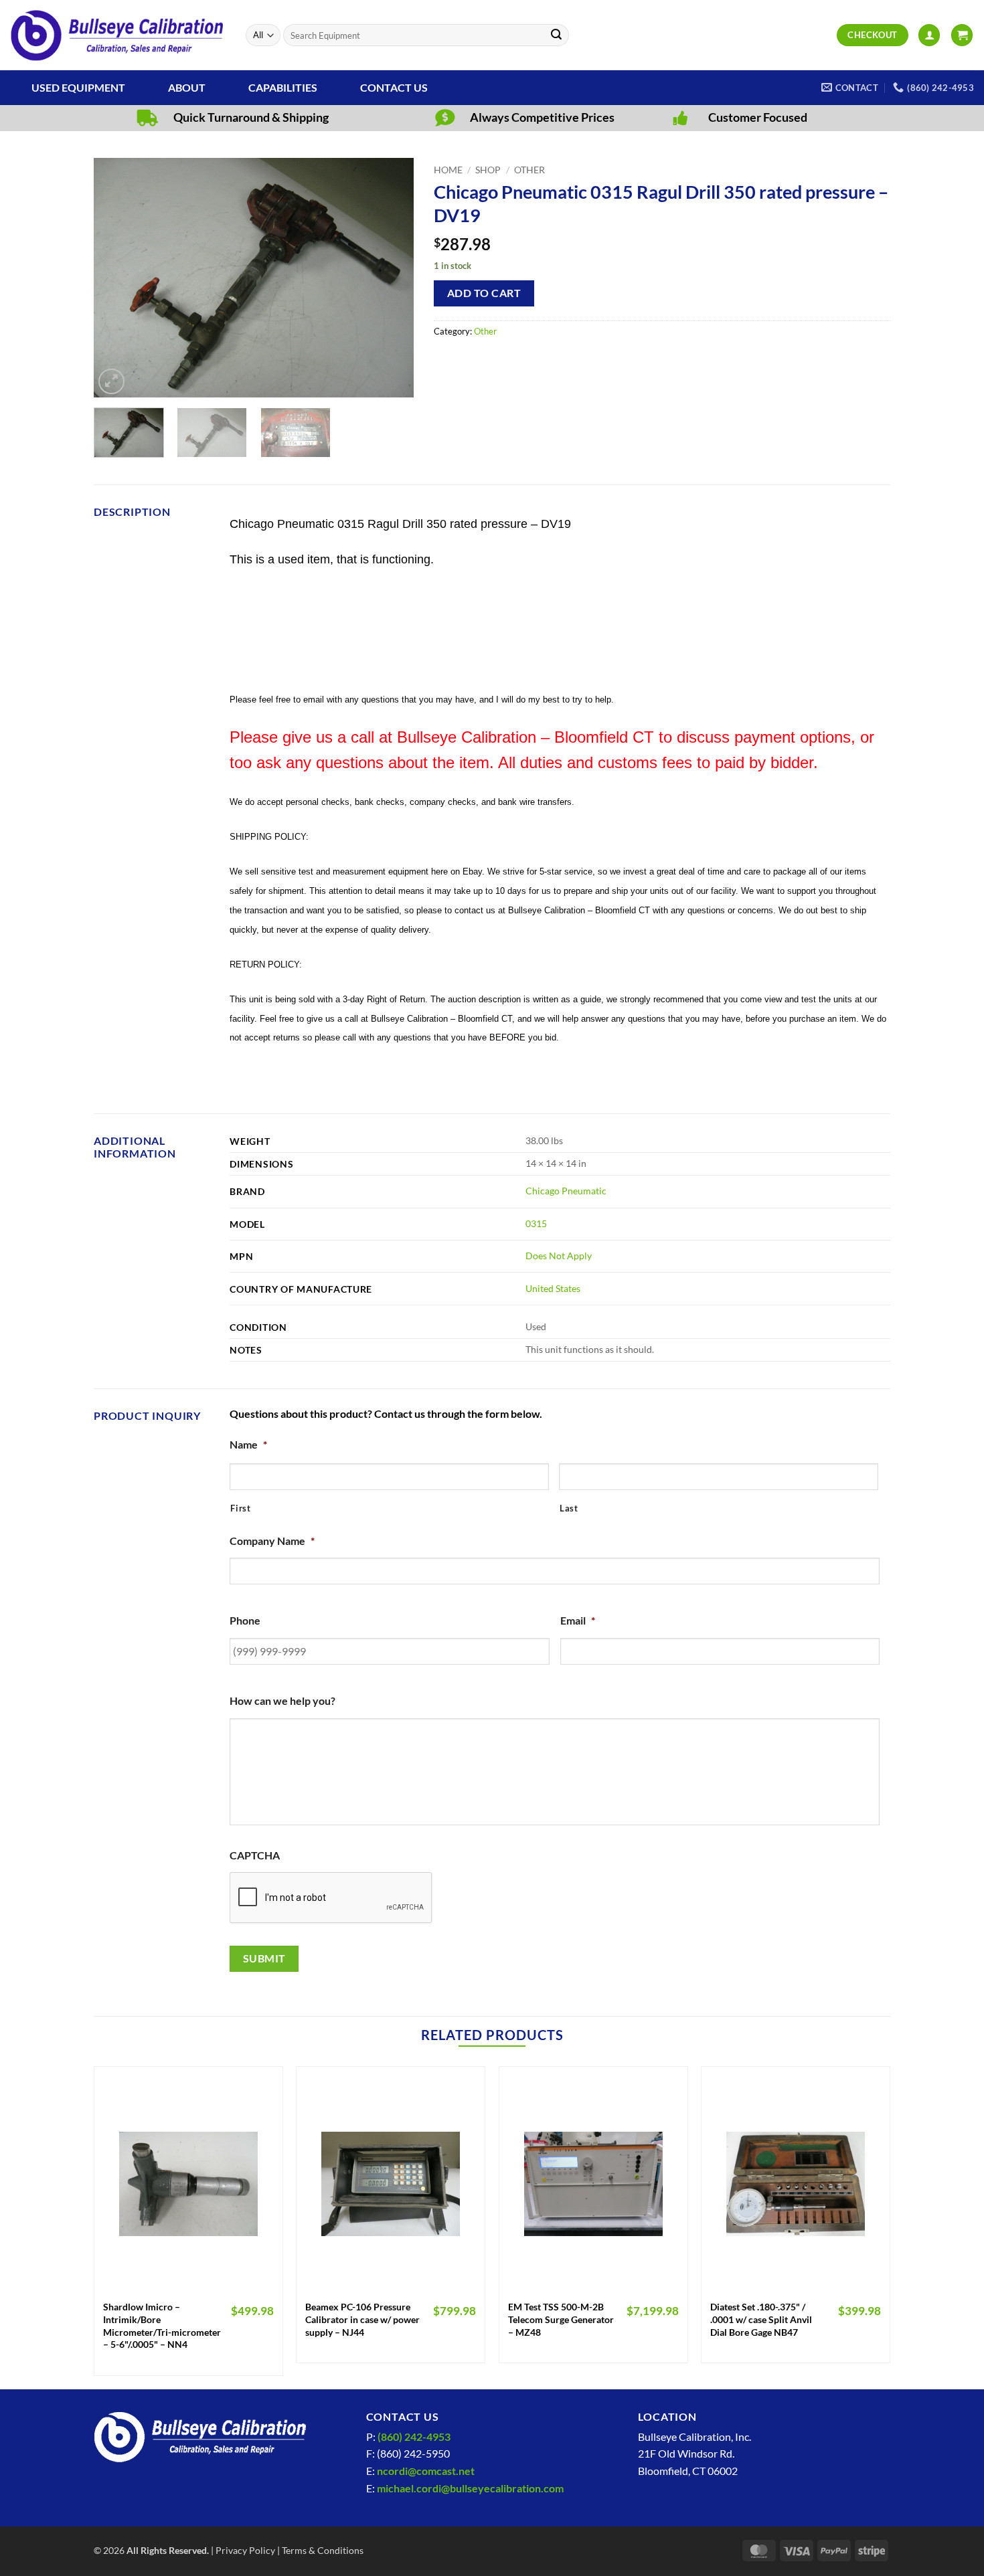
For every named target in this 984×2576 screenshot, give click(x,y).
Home (448, 170)
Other (529, 170)
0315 (536, 1223)
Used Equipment (78, 87)
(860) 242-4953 (414, 2436)
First (240, 1508)
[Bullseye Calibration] (118, 35)
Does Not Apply (559, 1256)
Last (569, 1508)
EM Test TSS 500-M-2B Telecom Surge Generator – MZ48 (561, 2319)
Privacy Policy (245, 2550)
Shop (488, 170)
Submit (264, 1958)
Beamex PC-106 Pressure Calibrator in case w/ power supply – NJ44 (362, 2319)
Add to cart (484, 293)
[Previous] (117, 278)
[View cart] (962, 35)
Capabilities (283, 87)
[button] (929, 35)
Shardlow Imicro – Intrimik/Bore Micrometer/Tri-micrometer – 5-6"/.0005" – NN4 (162, 2325)
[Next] (391, 278)
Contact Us (394, 87)
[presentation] (331, 1898)
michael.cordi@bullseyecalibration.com (470, 2488)
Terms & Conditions (323, 2550)
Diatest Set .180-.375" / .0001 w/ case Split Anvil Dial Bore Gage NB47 (761, 2319)
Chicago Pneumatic (566, 1191)
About (187, 87)
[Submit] (556, 35)
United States (553, 1288)
